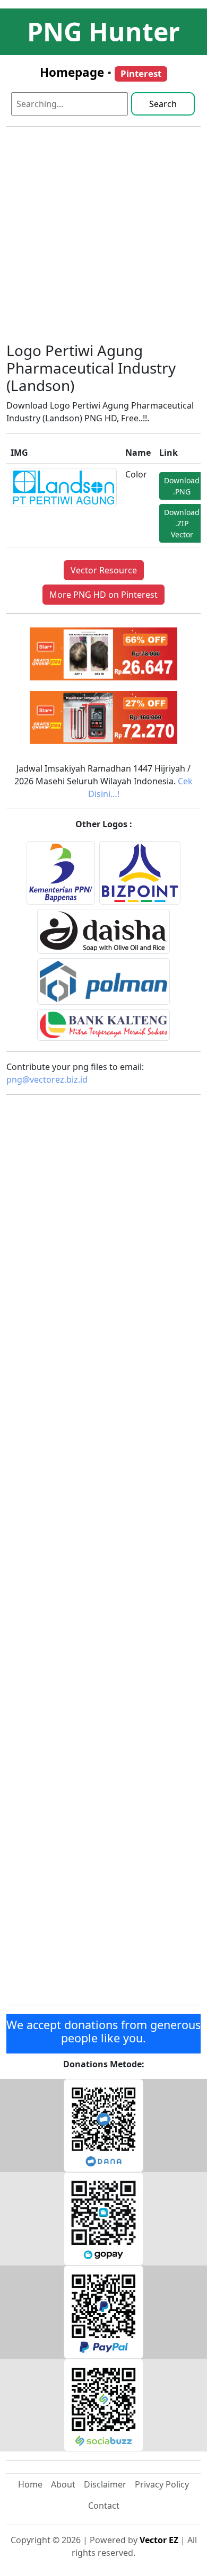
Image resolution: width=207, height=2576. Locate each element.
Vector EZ (159, 2540)
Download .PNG (182, 486)
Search (163, 104)
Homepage (72, 72)
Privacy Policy (162, 2484)
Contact (104, 2506)
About (63, 2484)
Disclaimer (105, 2484)
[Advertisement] (103, 238)
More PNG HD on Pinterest (103, 595)
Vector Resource (104, 570)
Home (30, 2484)
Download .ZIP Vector (182, 523)
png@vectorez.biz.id (47, 1079)
